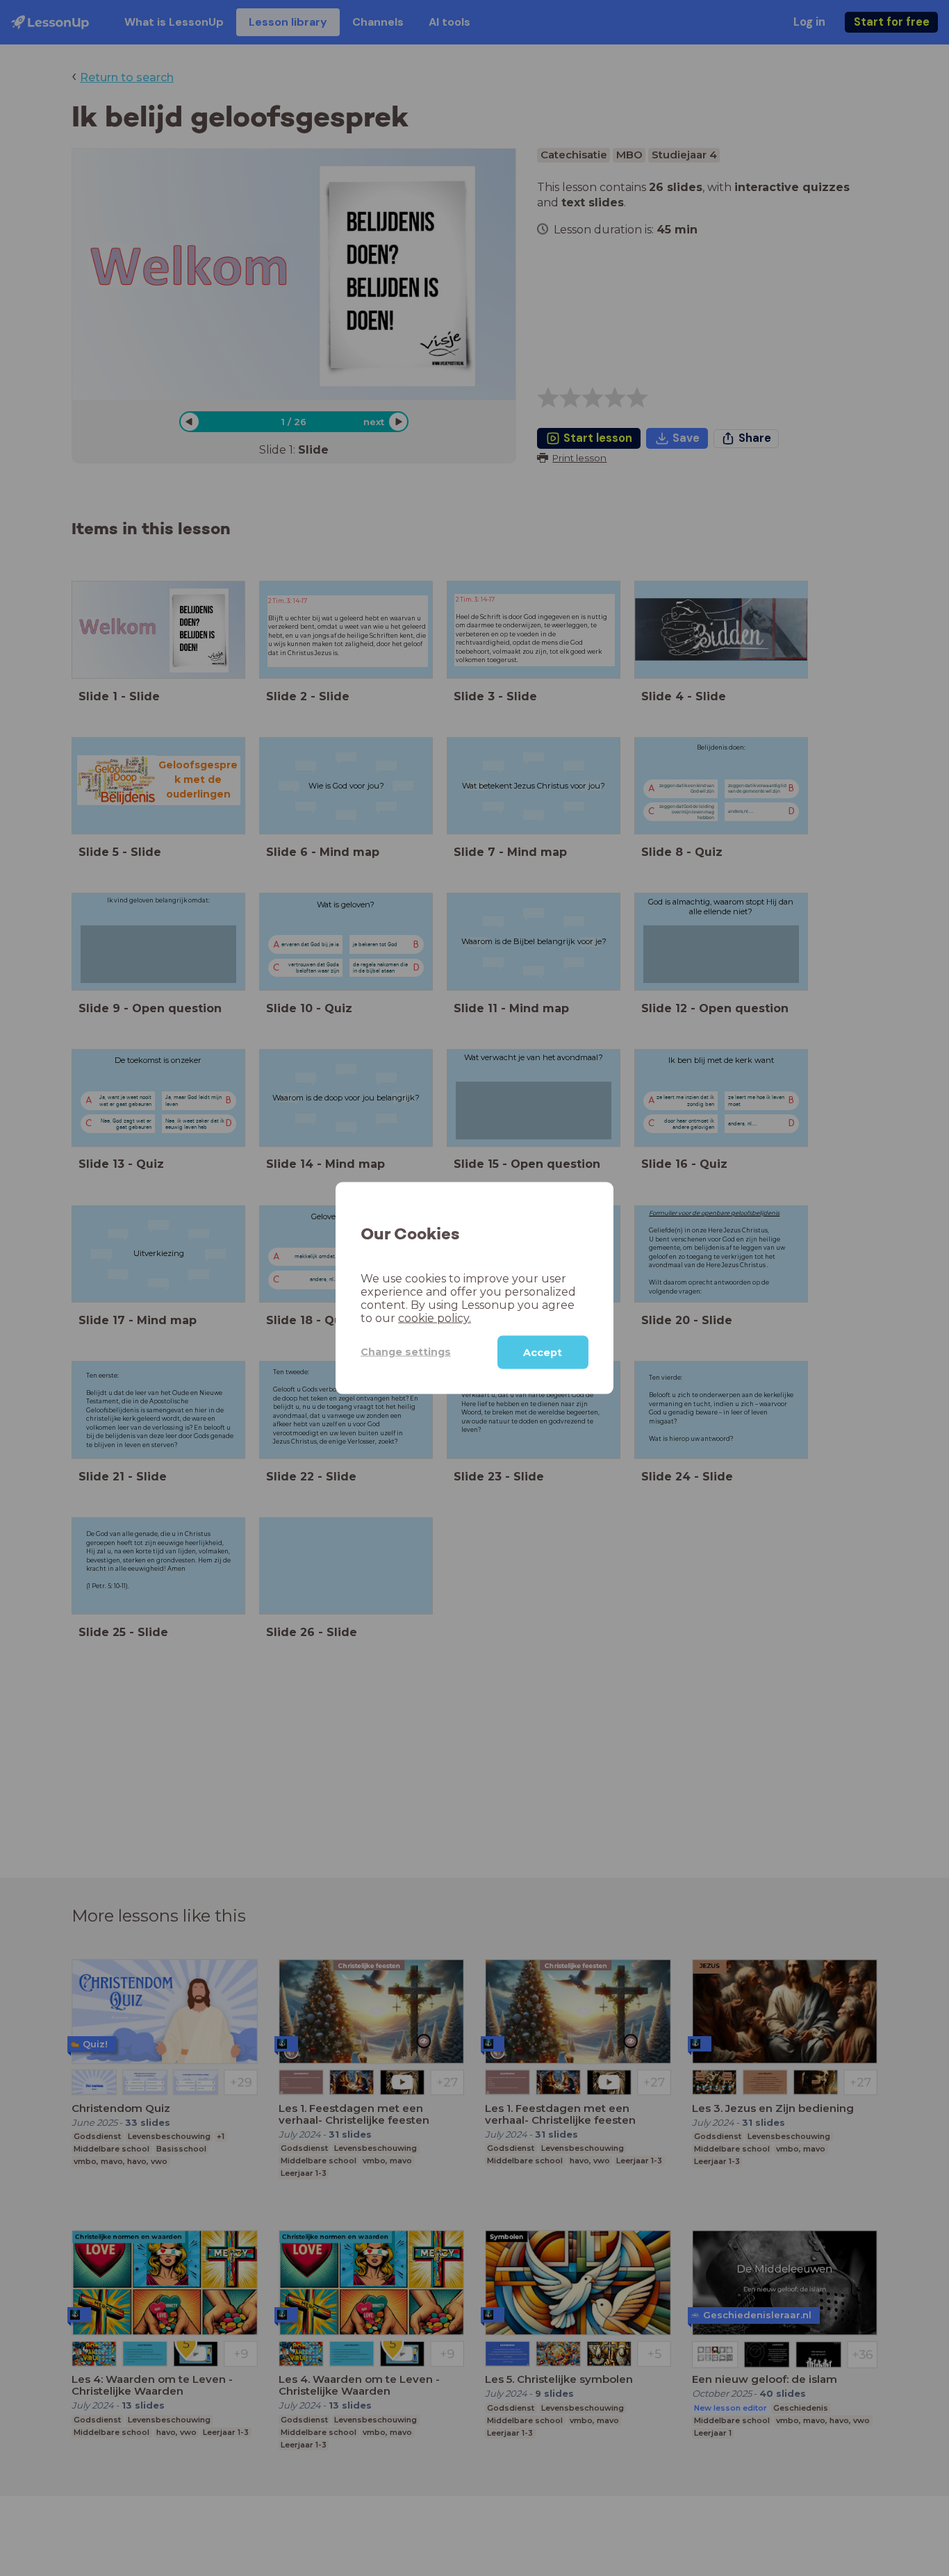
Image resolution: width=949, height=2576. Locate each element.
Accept (543, 1352)
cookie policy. (435, 1318)
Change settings (406, 1352)
